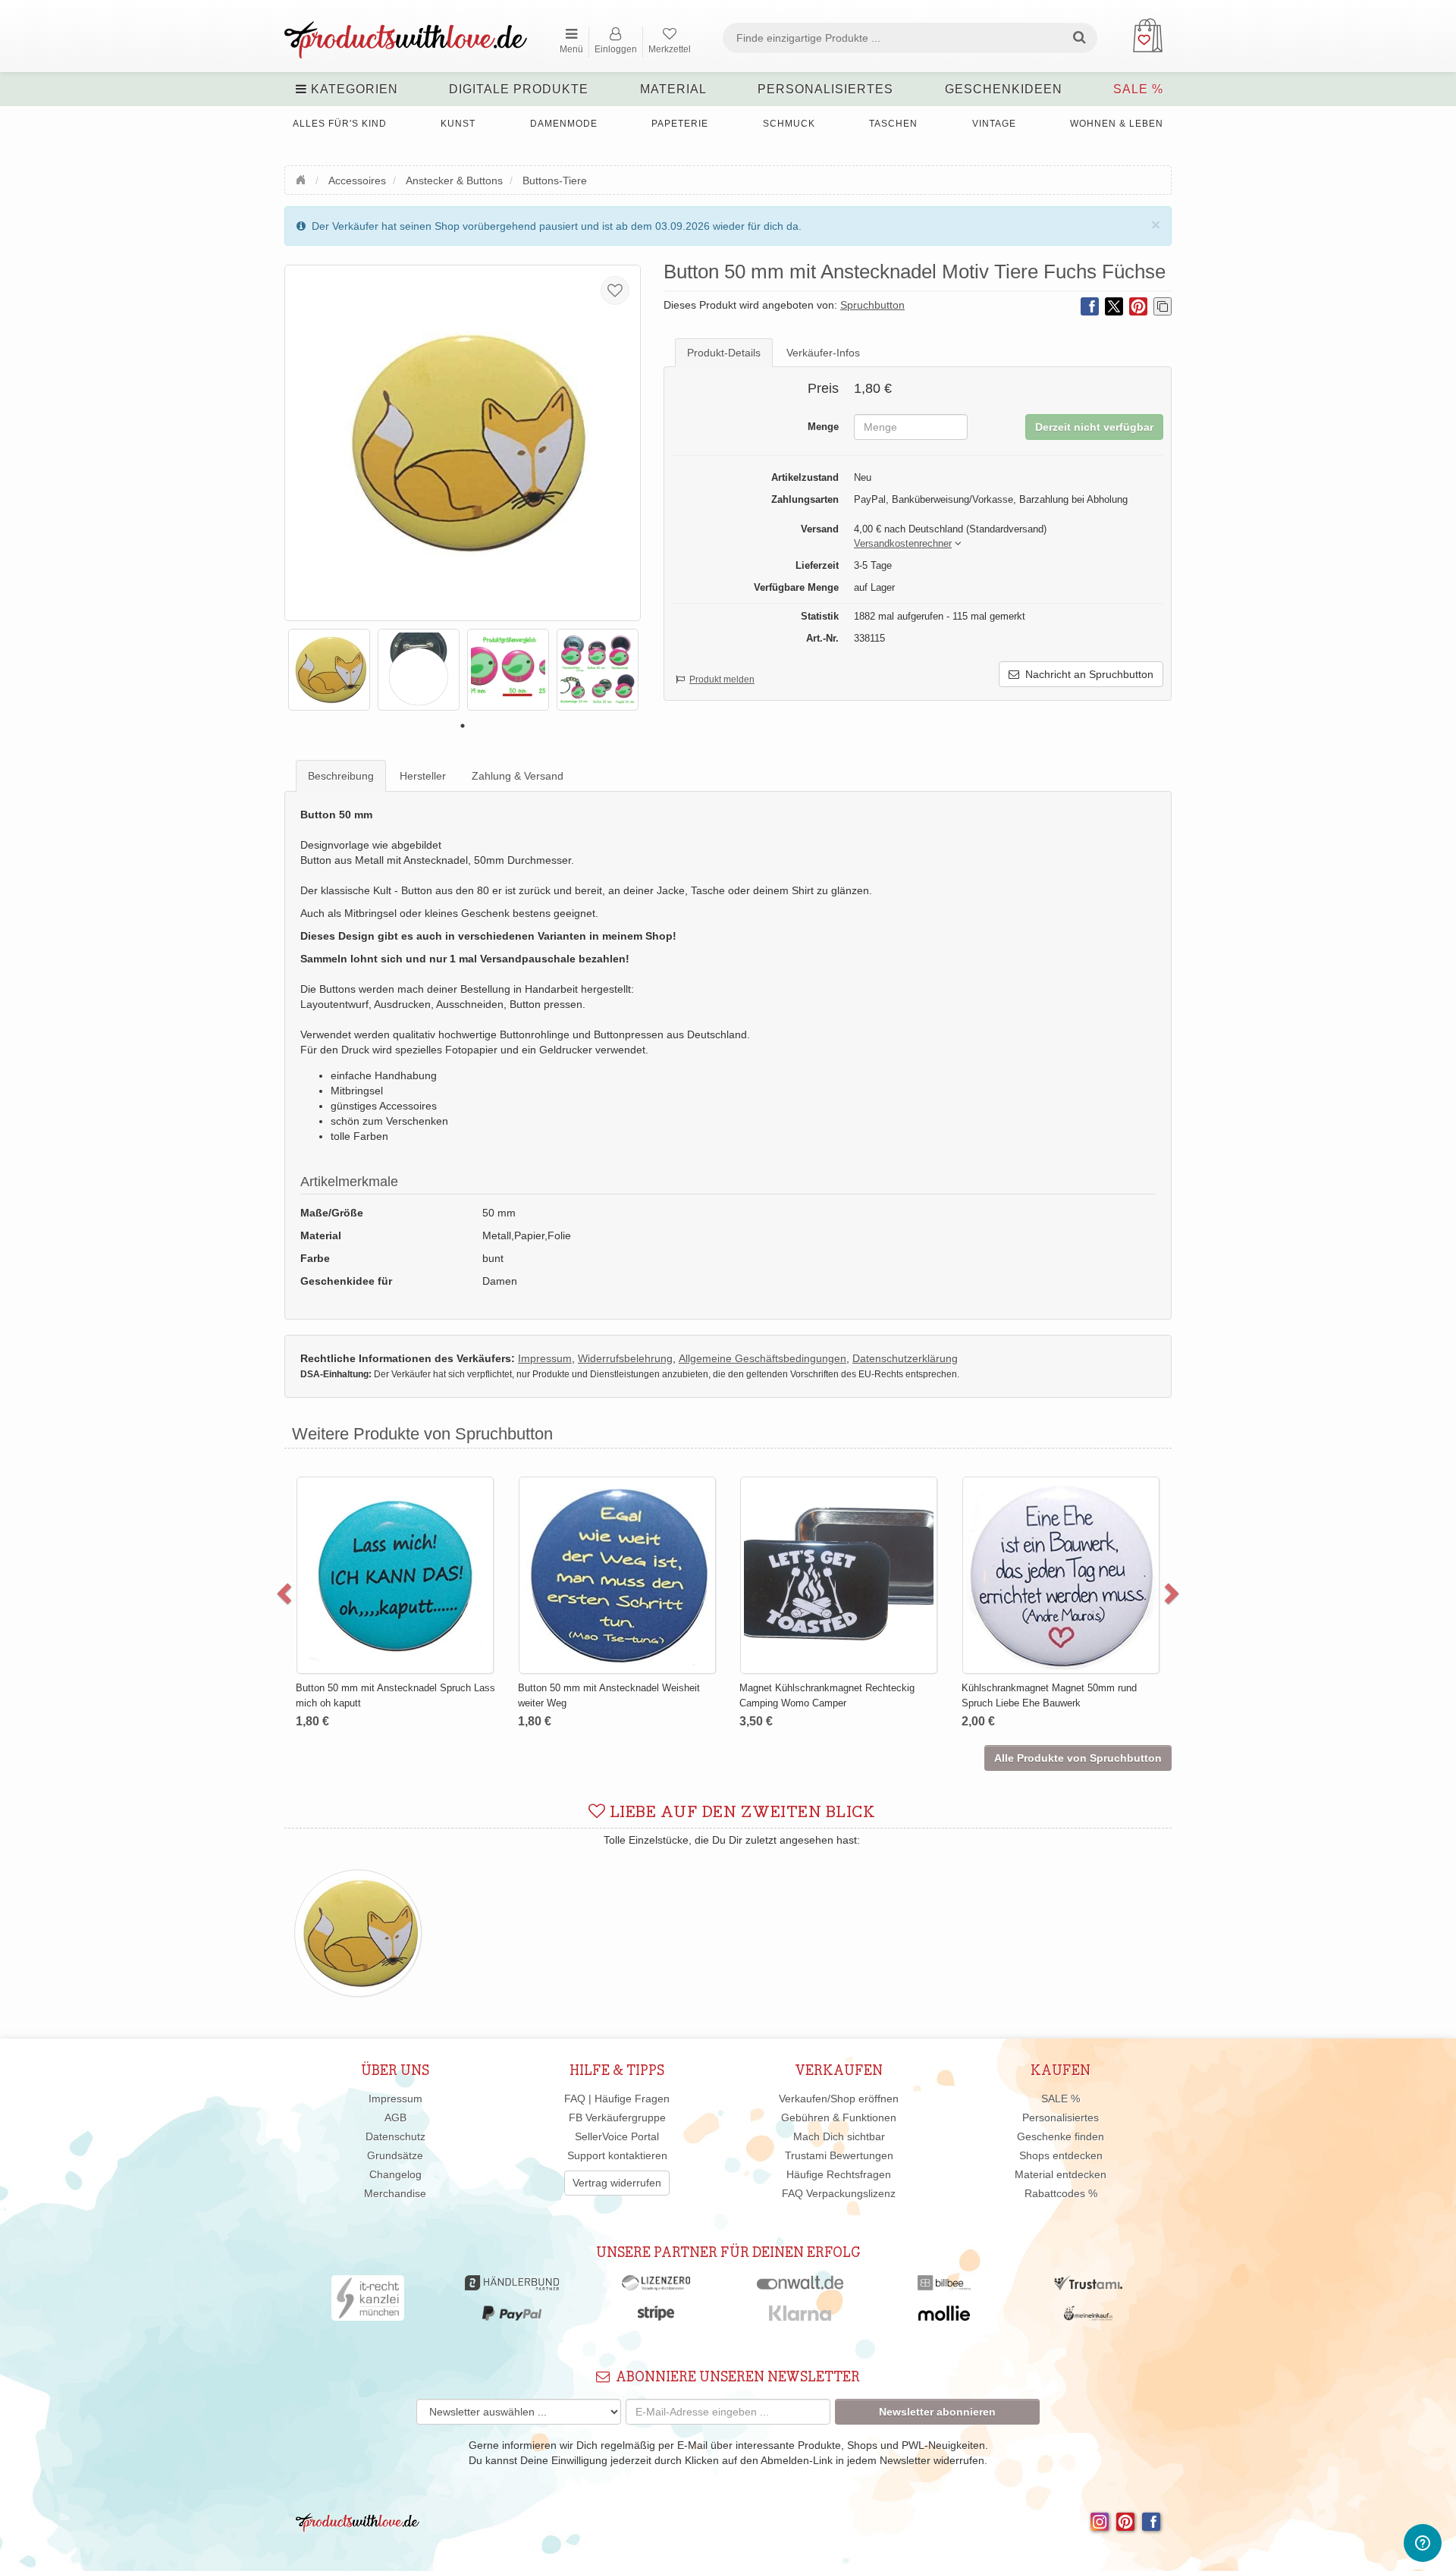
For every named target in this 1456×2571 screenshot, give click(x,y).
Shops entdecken (1061, 2155)
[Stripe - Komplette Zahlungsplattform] (656, 2317)
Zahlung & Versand (518, 776)
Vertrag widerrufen (617, 2183)
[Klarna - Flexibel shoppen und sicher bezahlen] (800, 2317)
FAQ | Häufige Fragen (617, 2099)
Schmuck (789, 124)
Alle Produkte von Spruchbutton (1078, 1758)
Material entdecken (1061, 2174)
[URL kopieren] (1163, 306)
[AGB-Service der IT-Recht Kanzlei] (368, 2302)
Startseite (303, 178)
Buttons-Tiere (555, 181)
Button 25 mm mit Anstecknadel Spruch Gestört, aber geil (794, 1513)
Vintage (994, 124)
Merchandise (395, 2193)
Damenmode (564, 124)
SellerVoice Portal (617, 2136)
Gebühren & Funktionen (839, 2117)
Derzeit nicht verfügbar (1094, 427)
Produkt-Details (724, 353)
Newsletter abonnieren (937, 2412)
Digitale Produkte (519, 89)
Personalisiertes (825, 89)
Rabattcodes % (1061, 2193)
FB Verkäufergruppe (617, 2117)
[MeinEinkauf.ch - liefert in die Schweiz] (1088, 2317)
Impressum (395, 2099)
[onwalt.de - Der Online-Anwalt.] (800, 2287)
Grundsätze (395, 2155)
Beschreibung (341, 776)
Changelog (395, 2174)
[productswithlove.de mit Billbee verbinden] (944, 2287)
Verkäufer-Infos (823, 353)
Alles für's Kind (340, 124)
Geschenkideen (1004, 89)
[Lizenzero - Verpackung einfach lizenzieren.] (656, 2287)
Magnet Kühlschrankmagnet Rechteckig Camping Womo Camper (350, 1695)
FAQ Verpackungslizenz (839, 2193)
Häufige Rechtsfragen (839, 2174)
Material (673, 89)
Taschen (893, 124)
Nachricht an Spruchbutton (1086, 674)
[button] (903, 544)
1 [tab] (463, 726)
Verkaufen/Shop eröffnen (839, 2099)
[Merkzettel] (615, 290)
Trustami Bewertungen (839, 2155)
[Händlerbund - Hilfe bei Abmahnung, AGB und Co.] (511, 2287)
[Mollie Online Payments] (944, 2317)
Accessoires (357, 181)
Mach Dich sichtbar (839, 2136)
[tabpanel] (329, 670)
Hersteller (423, 776)
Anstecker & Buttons (454, 181)
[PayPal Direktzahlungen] (512, 2317)
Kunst (458, 124)
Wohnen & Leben (1117, 124)
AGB (395, 2117)
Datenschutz (395, 2136)
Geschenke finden (1061, 2136)
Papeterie (680, 124)
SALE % (1138, 89)
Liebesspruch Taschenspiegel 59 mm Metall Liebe (1024, 1513)
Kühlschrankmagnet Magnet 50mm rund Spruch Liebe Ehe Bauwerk (571, 1695)
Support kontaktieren (617, 2155)
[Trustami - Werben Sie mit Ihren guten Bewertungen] (1088, 2287)
